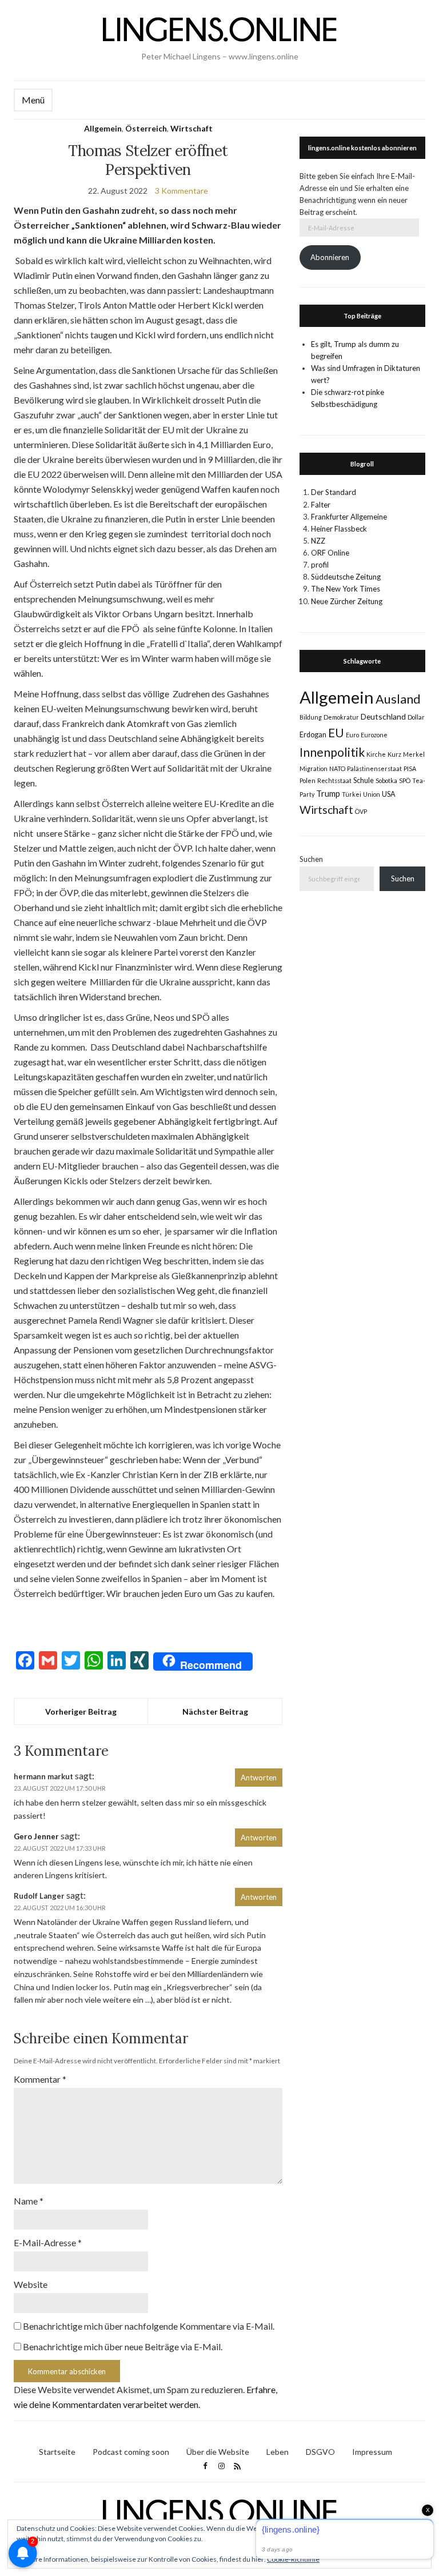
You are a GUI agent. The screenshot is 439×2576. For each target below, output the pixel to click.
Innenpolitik (332, 752)
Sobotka (386, 780)
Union (372, 794)
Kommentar (40, 2079)
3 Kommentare (181, 191)
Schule (364, 780)
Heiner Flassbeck (339, 529)
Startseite (57, 2452)
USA (389, 794)
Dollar (416, 717)
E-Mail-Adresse (48, 2242)
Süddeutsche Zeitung (346, 577)
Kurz (394, 754)
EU (336, 733)
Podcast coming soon (131, 2452)
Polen (308, 780)
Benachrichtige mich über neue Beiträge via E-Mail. (123, 2347)
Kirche (376, 754)
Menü (33, 100)
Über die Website (218, 2452)
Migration (314, 768)
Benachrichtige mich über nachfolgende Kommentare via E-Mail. (149, 2326)
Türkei (352, 794)
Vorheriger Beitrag (81, 1712)
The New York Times (346, 589)
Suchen (311, 859)
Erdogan (313, 735)
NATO (337, 768)
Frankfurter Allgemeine (349, 517)
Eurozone (374, 735)
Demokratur (341, 717)
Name (29, 2201)
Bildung (311, 717)
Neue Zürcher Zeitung (347, 601)
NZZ (318, 541)
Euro (352, 735)
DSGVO (320, 2452)
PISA (410, 768)
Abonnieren (330, 257)
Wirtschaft (191, 128)
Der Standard (334, 492)
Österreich (146, 128)
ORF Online (330, 553)
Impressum (372, 2452)
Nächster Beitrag (215, 1712)
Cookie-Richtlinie (293, 2559)
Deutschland (383, 716)
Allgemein (103, 128)
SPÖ (405, 780)
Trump (328, 793)
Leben (278, 2452)
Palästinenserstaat (374, 768)
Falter (321, 505)
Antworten (259, 1778)
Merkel (414, 754)
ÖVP (361, 811)
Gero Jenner (36, 1836)
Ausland (398, 699)
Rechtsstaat (334, 780)
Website (31, 2284)
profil (320, 565)
